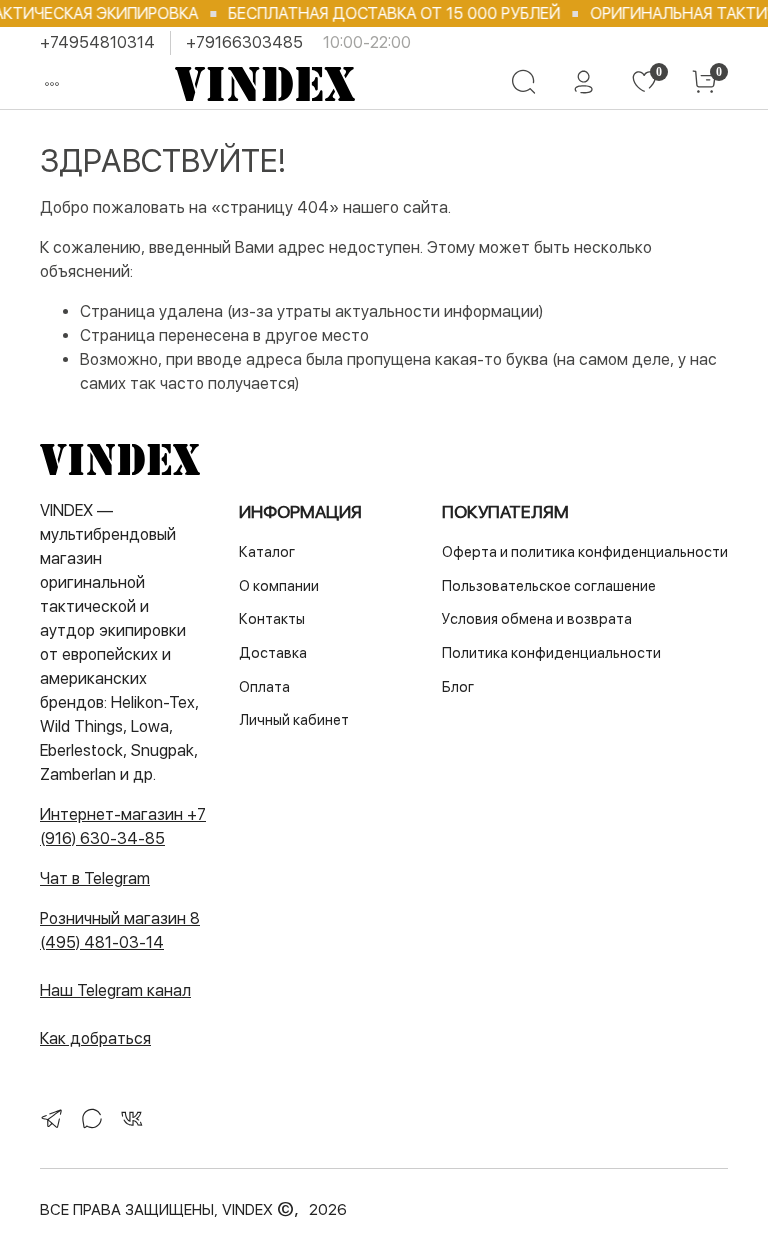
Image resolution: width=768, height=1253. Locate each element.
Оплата (264, 686)
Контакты (272, 618)
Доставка (273, 652)
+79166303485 (244, 42)
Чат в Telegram (95, 878)
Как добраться (95, 1038)
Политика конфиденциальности (551, 652)
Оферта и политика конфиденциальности (585, 551)
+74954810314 (97, 42)
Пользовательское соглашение (549, 585)
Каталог (267, 551)
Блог (458, 686)
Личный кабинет (294, 719)
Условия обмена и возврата (537, 618)
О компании (279, 585)
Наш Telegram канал (115, 990)
